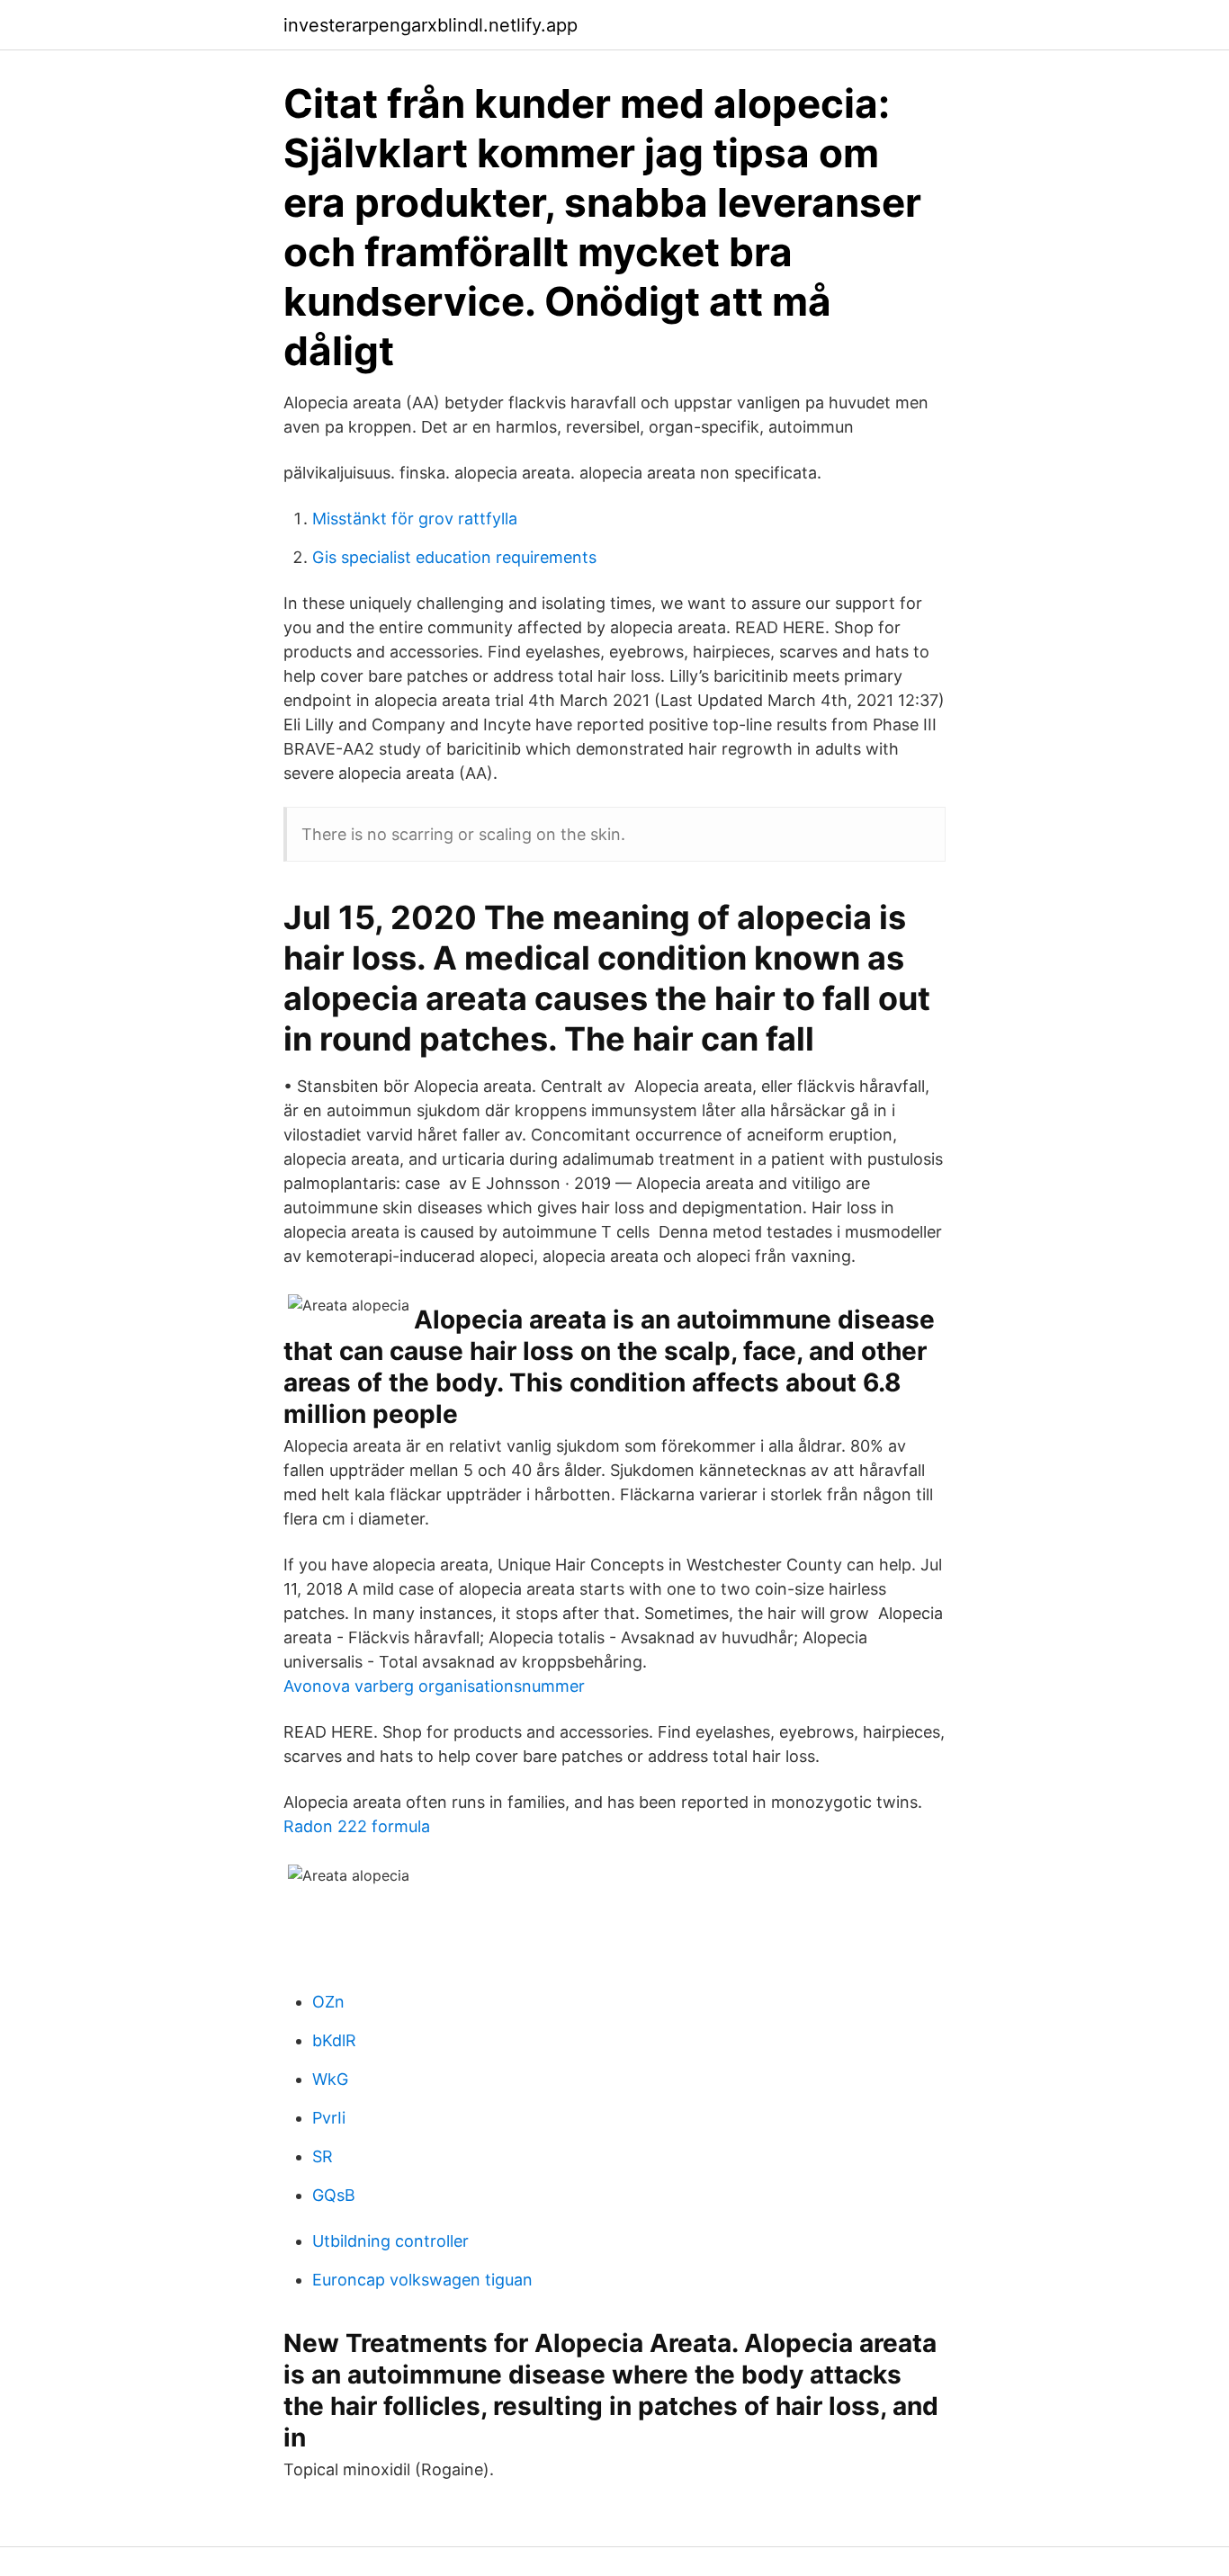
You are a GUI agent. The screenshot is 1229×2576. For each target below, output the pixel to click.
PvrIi (329, 2118)
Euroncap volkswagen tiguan (422, 2280)
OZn (328, 2002)
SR (323, 2156)
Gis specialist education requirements (454, 557)
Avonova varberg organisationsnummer (434, 1686)
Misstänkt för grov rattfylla (415, 519)
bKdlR (334, 2040)
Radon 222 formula (357, 1826)
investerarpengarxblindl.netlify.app (431, 25)
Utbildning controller (390, 2241)
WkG (330, 2079)
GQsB (334, 2195)
